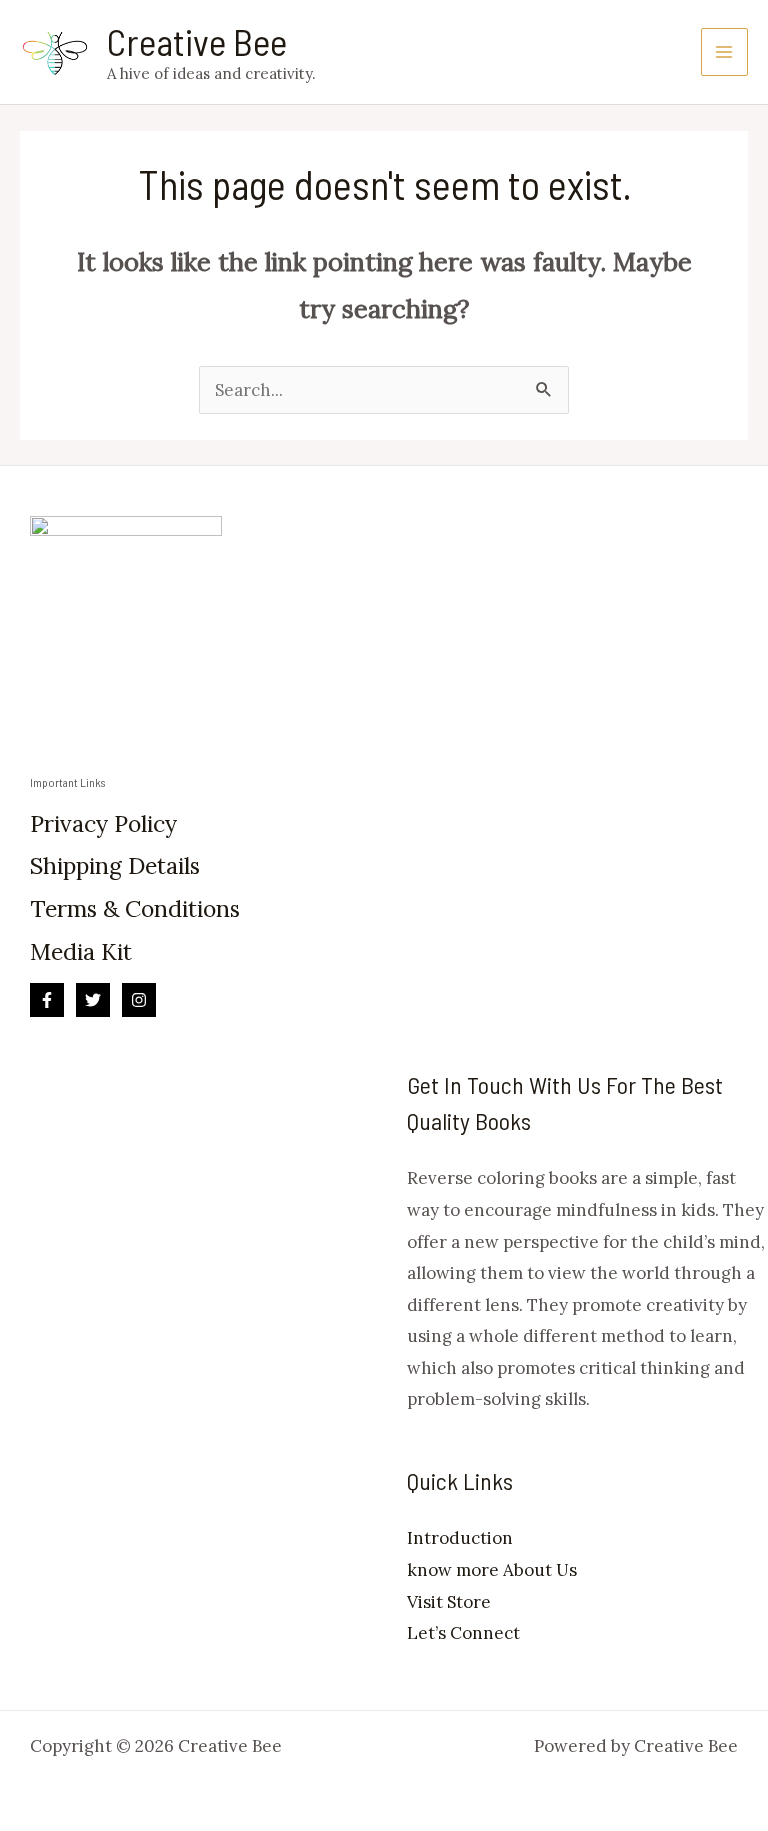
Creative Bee (197, 41)
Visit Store (449, 1602)
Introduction (460, 1538)
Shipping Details (115, 865)
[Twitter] (93, 1000)
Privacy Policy (103, 823)
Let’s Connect (463, 1633)
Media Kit (81, 951)
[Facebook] (47, 1000)
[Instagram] (139, 1000)
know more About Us (492, 1570)
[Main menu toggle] (725, 52)
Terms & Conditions (135, 908)
